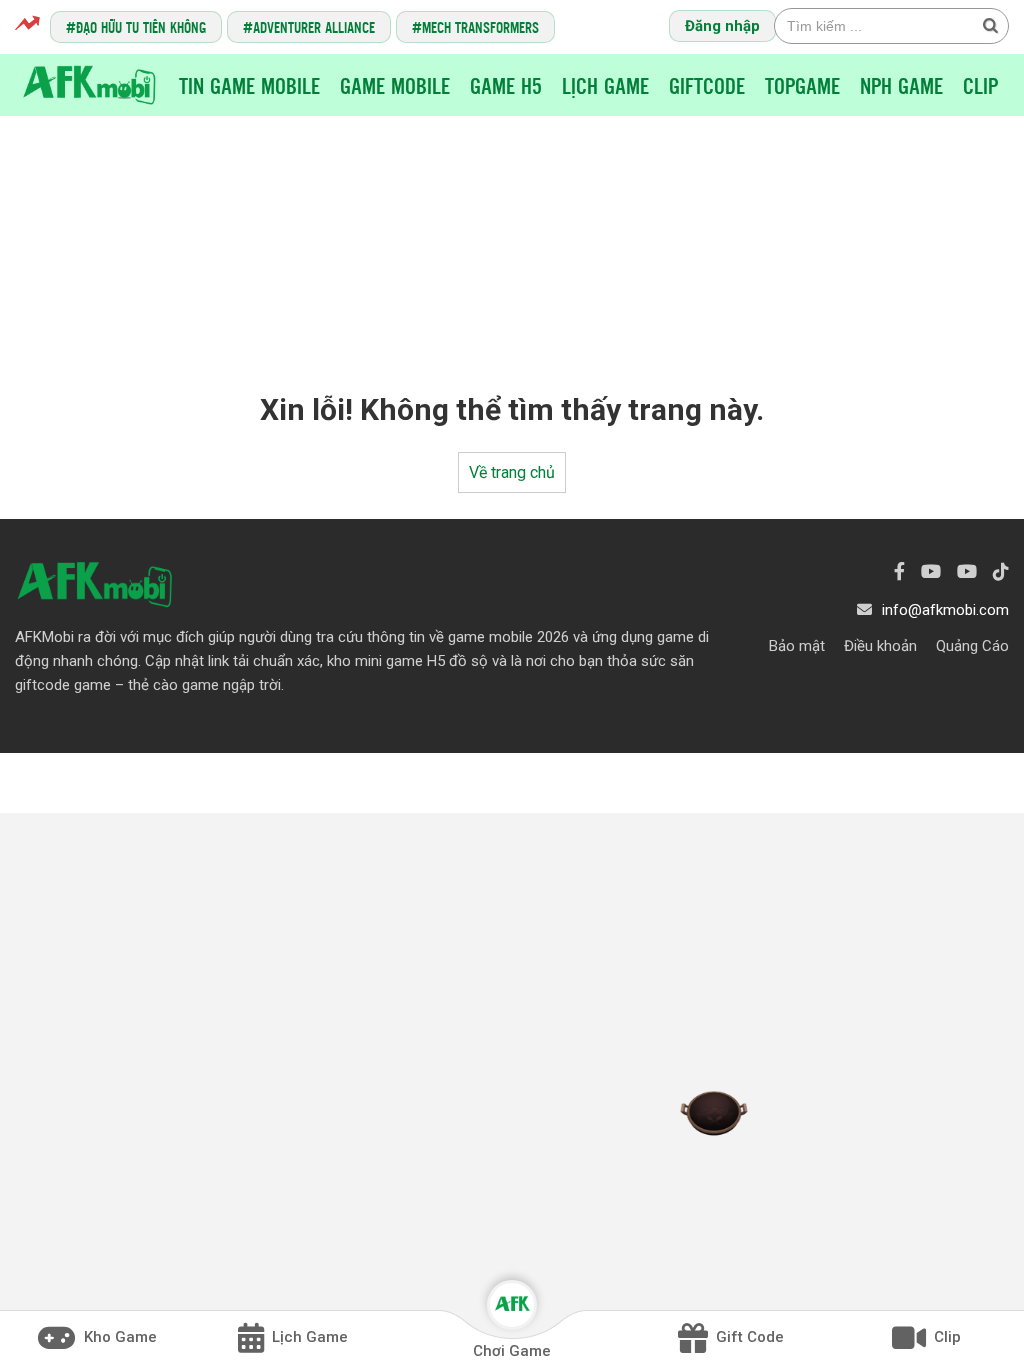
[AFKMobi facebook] (899, 571)
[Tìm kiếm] (990, 25)
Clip (980, 85)
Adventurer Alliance (314, 27)
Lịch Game (605, 85)
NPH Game (901, 85)
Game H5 (506, 85)
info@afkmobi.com (945, 610)
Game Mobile (395, 85)
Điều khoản (880, 646)
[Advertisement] (512, 236)
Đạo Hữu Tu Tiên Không (141, 27)
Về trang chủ (512, 472)
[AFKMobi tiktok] (1001, 571)
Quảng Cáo (972, 646)
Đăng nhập (722, 26)
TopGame (802, 85)
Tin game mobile (249, 85)
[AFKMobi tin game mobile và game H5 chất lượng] (89, 83)
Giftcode (707, 85)
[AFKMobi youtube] (931, 571)
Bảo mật (797, 646)
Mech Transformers (480, 27)
